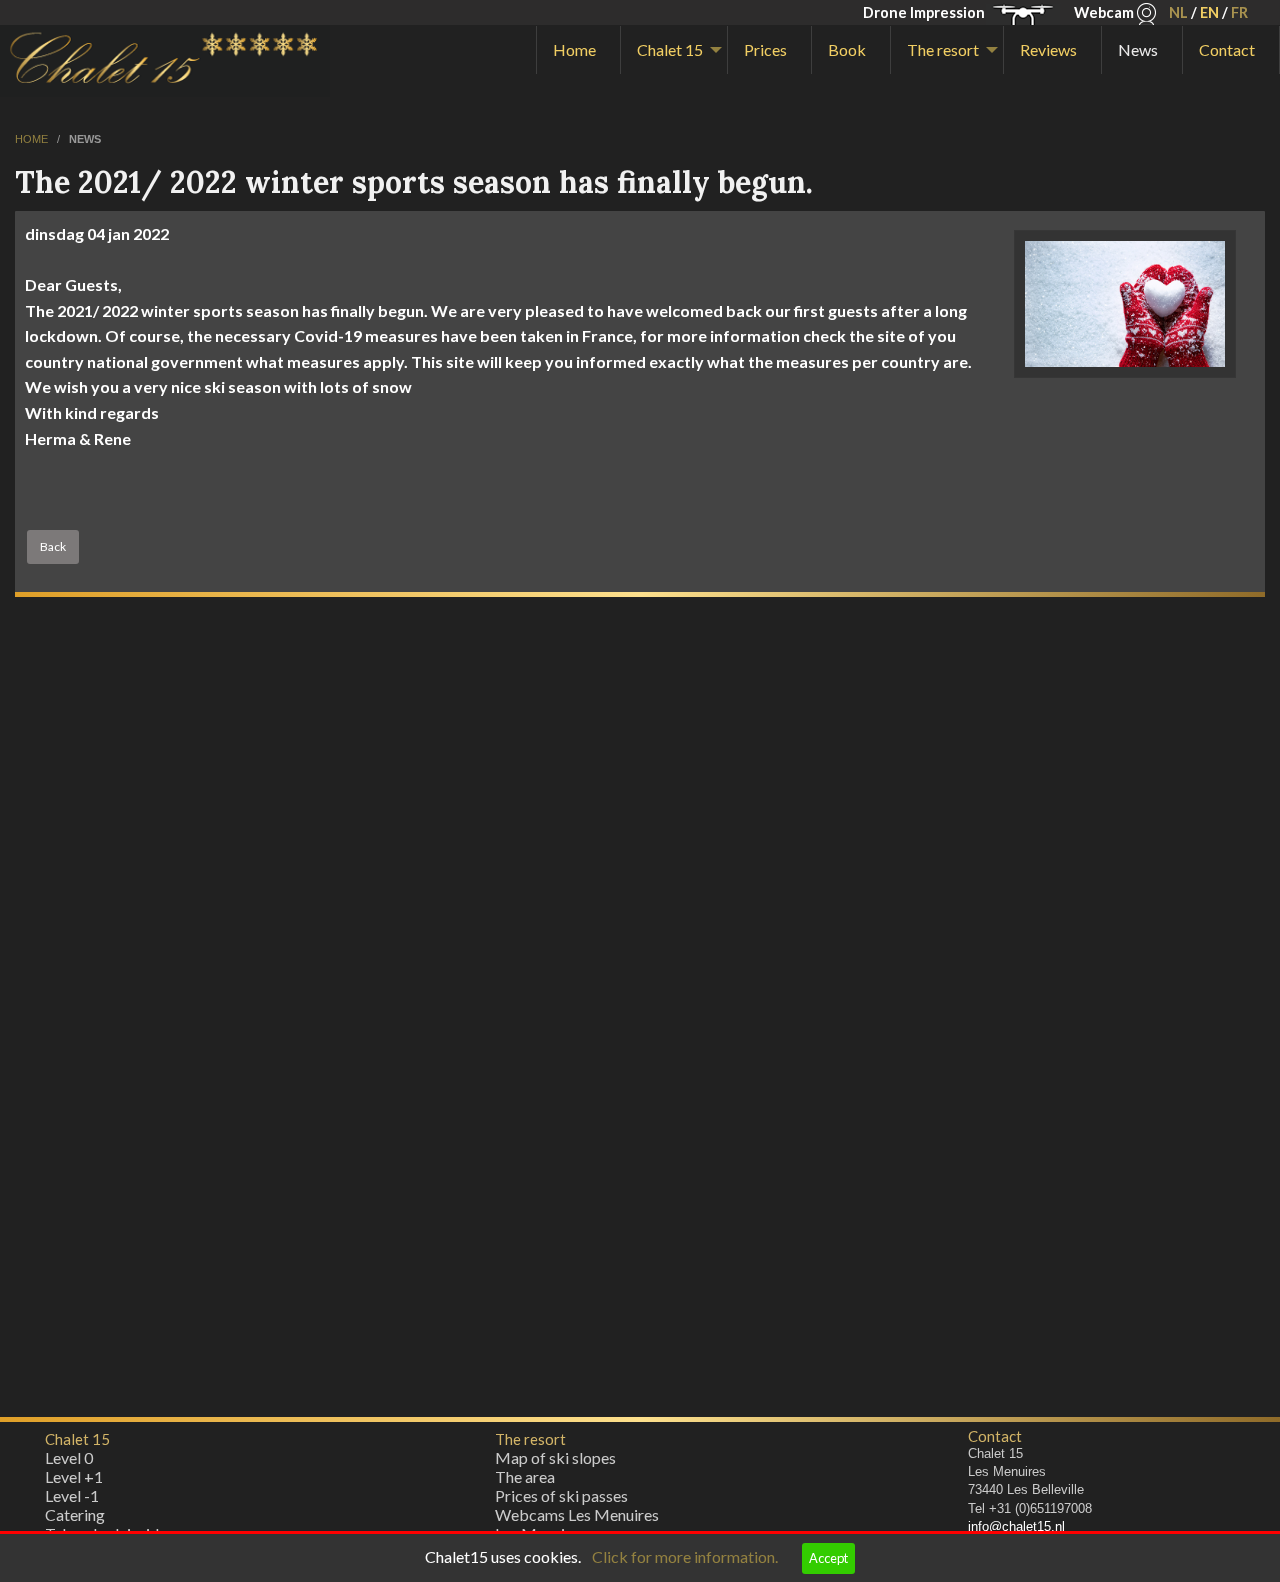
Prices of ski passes (561, 1495)
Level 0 (69, 1457)
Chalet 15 (670, 49)
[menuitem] (578, 50)
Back (53, 546)
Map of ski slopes (555, 1457)
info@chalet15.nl (1016, 1526)
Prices (765, 49)
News (1138, 49)
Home (574, 49)
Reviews (1048, 49)
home (33, 139)
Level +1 (74, 1476)
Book (847, 49)
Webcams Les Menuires (577, 1514)
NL (1178, 12)
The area (525, 1476)
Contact (1227, 49)
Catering (75, 1514)
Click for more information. (685, 1556)
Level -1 (72, 1495)
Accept (828, 1558)
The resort (943, 49)
